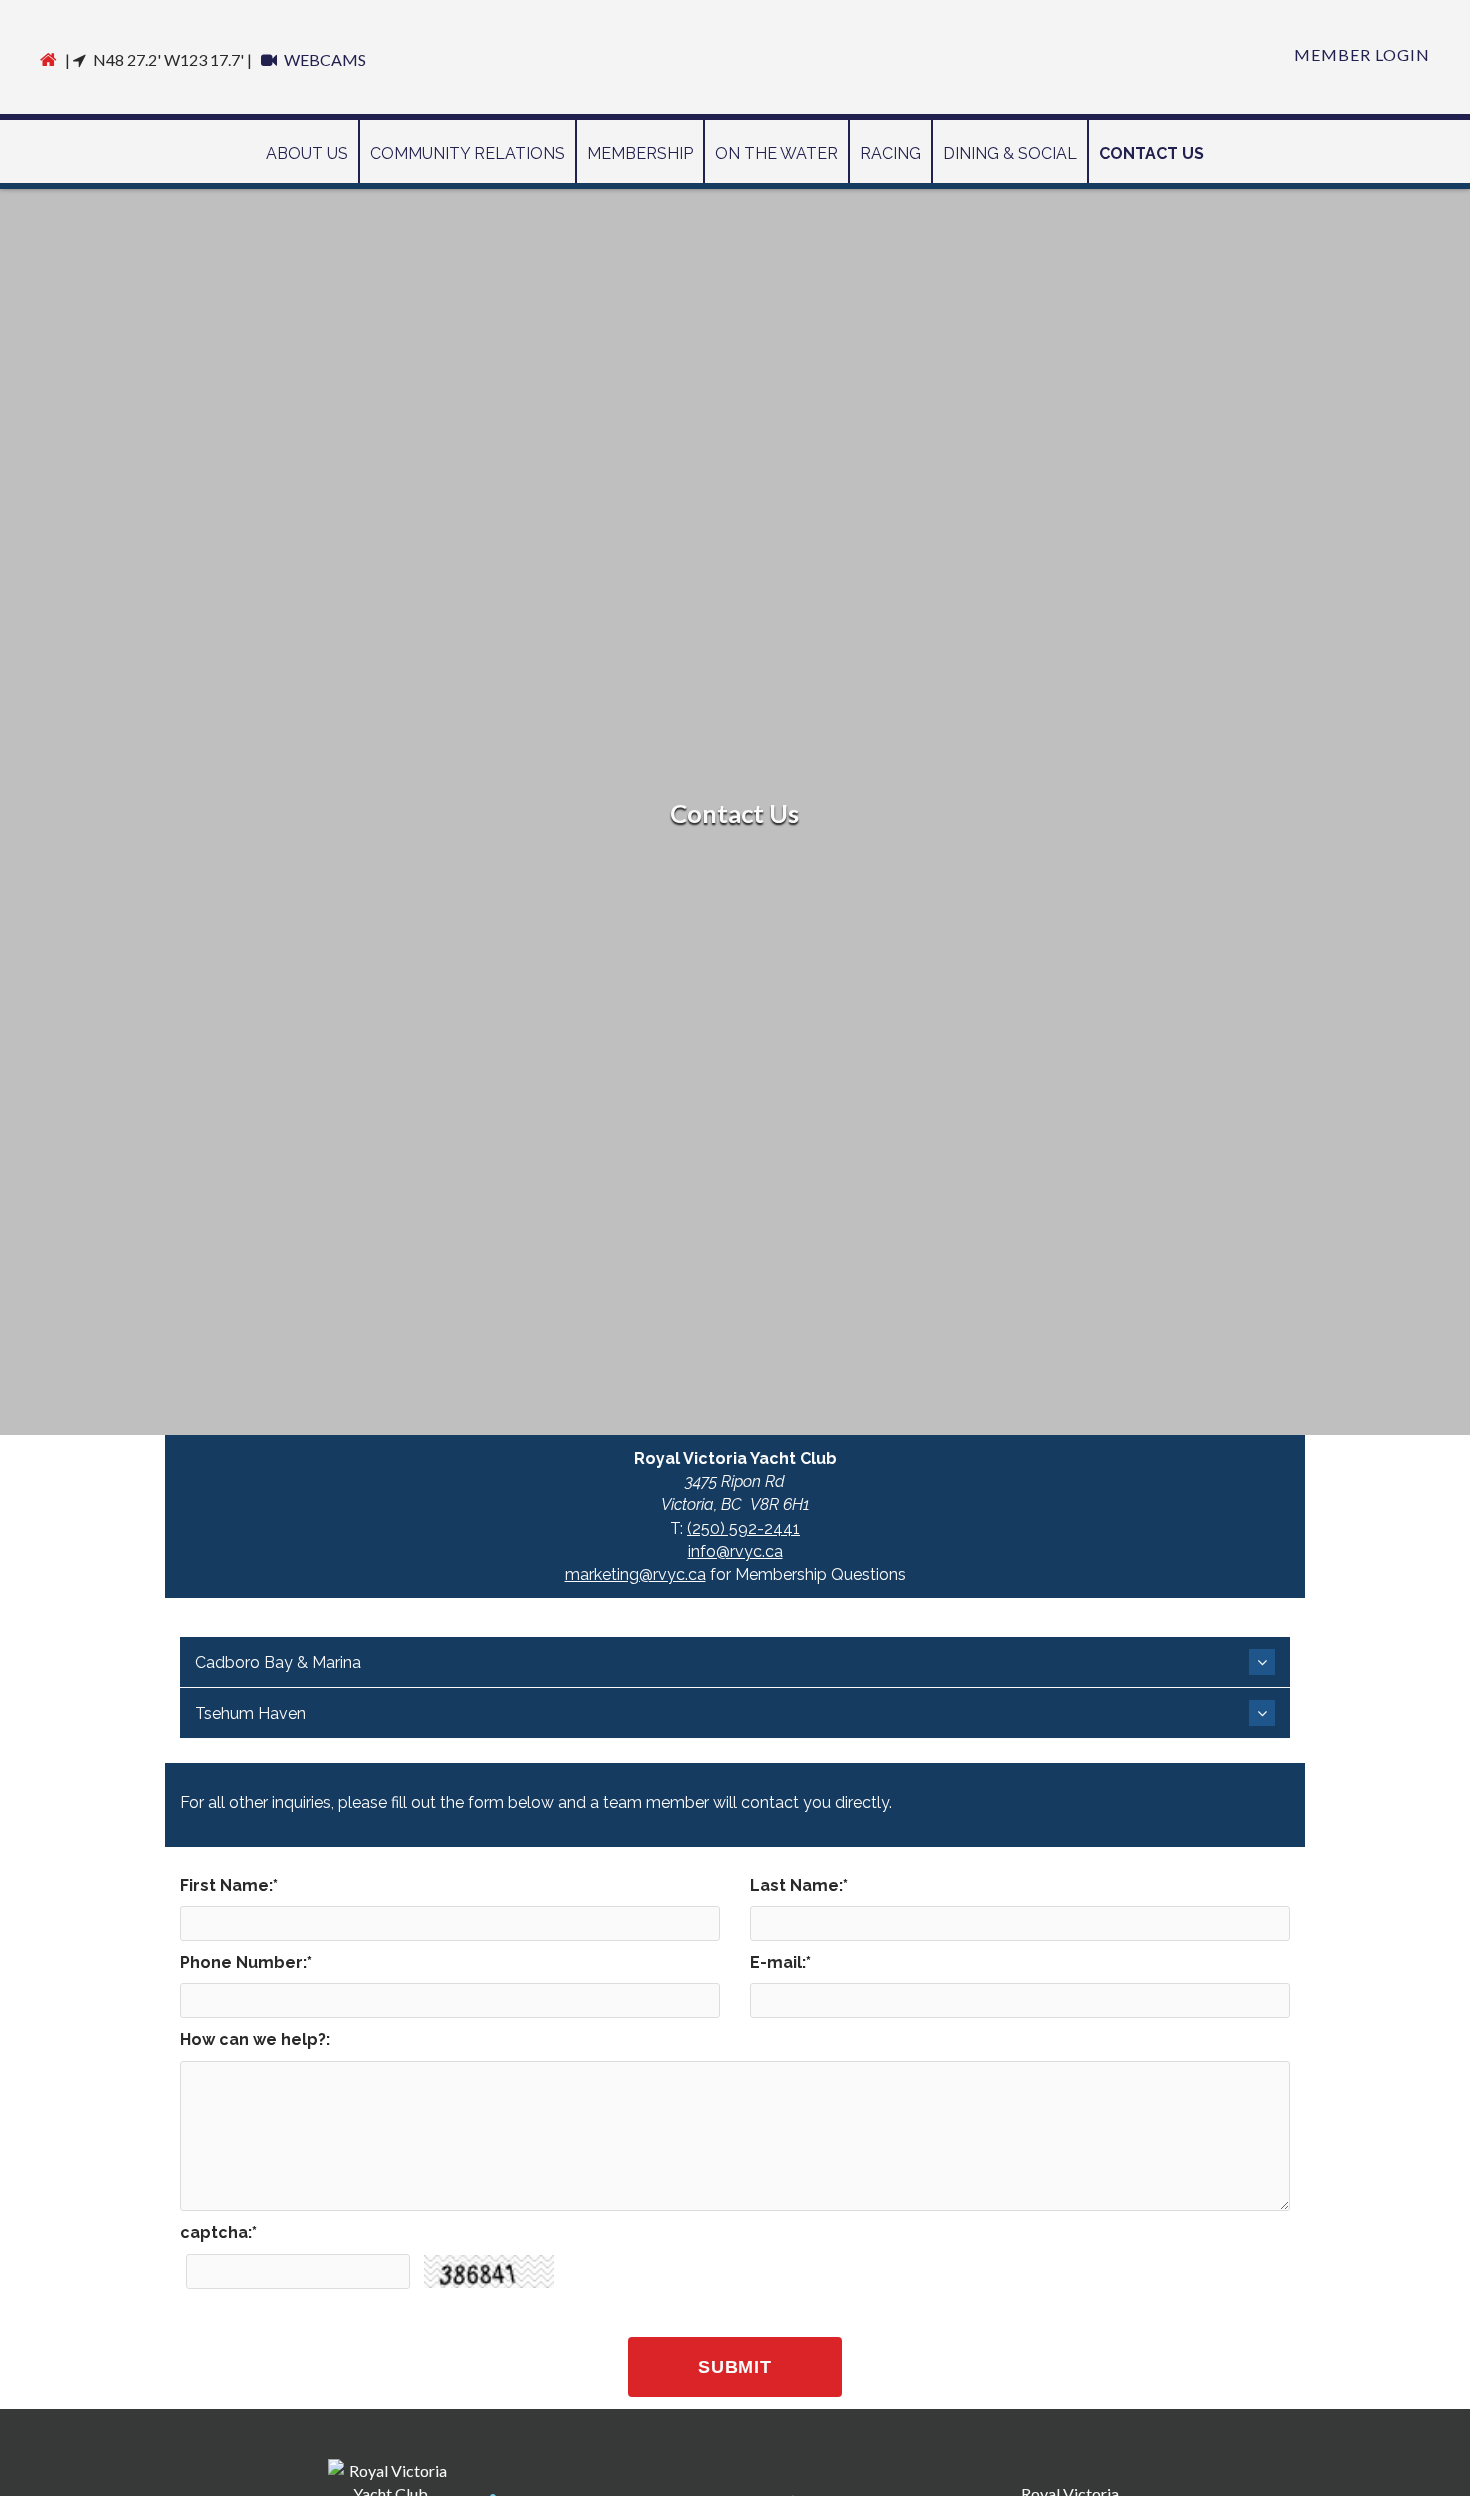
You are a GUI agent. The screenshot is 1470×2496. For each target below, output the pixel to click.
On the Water (776, 153)
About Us (307, 153)
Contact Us (1151, 153)
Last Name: (799, 1885)
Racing (890, 153)
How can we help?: (255, 2039)
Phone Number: (246, 1962)
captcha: (218, 2232)
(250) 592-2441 (743, 1528)
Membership (640, 153)
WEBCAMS (323, 59)
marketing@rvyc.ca (635, 1574)
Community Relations (467, 153)
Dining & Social (1010, 153)
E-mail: (780, 1962)
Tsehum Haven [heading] (250, 1713)
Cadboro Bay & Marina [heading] (278, 1662)
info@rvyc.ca (735, 1551)
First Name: (229, 1885)
